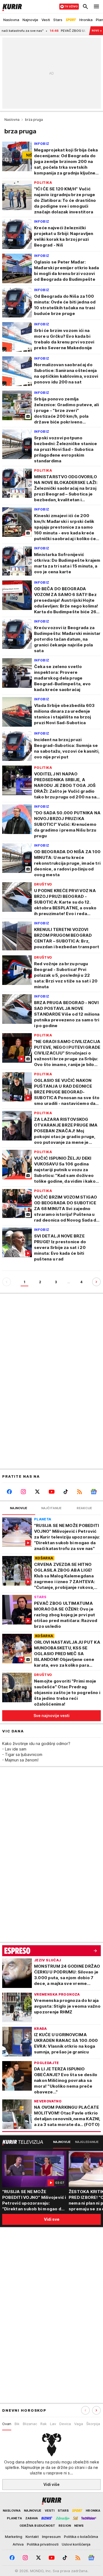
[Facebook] (9, 1492)
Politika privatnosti (43, 2544)
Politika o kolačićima (81, 2537)
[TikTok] (66, 1492)
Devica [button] (65, 2424)
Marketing (14, 2537)
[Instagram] (23, 1492)
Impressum (51, 2537)
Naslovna (12, 120)
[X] (37, 1492)
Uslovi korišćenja (76, 2544)
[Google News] (94, 1492)
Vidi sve (52, 2219)
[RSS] (80, 1492)
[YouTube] (51, 1492)
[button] (96, 2410)
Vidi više (51, 2484)
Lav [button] (53, 2424)
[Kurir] (11, 7)
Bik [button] (17, 2424)
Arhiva (18, 2544)
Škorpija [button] (93, 2424)
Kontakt (32, 2537)
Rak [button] (44, 2424)
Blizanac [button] (30, 2424)
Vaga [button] (79, 2424)
